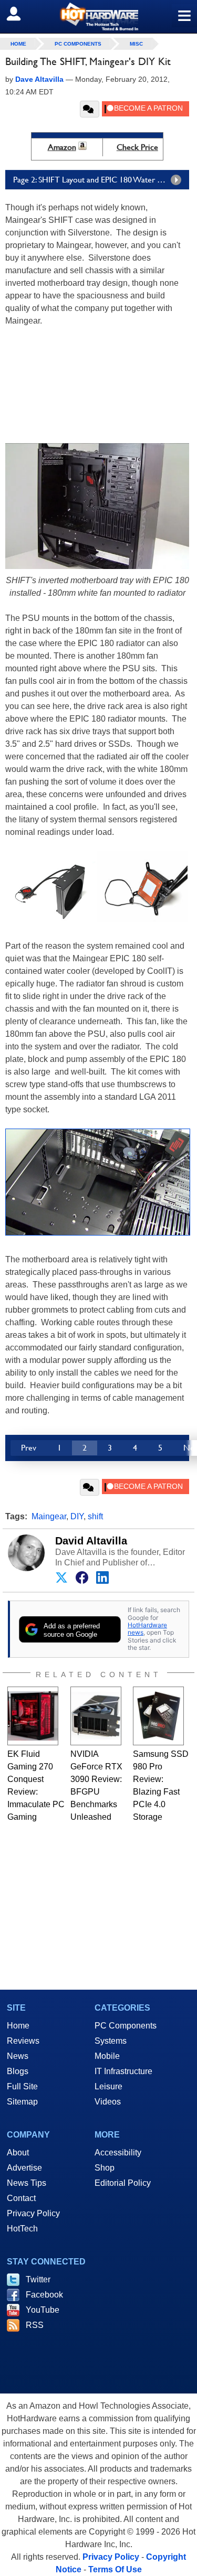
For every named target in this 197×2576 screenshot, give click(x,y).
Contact (21, 2198)
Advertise (24, 2168)
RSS (35, 2325)
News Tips (27, 2183)
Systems (111, 2041)
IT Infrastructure (123, 2071)
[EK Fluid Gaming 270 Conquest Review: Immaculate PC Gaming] (33, 1716)
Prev (29, 1448)
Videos (108, 2102)
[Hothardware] (98, 17)
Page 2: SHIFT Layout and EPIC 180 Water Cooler (97, 180)
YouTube (43, 2310)
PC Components (78, 44)
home (18, 44)
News (18, 2056)
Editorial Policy (123, 2183)
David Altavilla (91, 1541)
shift (95, 1516)
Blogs (18, 2071)
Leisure (108, 2086)
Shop (105, 2168)
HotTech (22, 2229)
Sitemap (22, 2102)
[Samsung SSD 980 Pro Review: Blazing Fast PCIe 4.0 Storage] (158, 1716)
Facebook (44, 2295)
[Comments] (90, 109)
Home (18, 2026)
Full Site (22, 2086)
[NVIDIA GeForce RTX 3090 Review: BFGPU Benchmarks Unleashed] (96, 1716)
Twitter (38, 2279)
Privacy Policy (33, 2213)
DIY (77, 1516)
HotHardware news (147, 1629)
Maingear (49, 1516)
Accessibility (118, 2153)
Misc (136, 44)
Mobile (107, 2056)
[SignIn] (20, 14)
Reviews (23, 2041)
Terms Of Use (115, 2569)
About (18, 2153)
